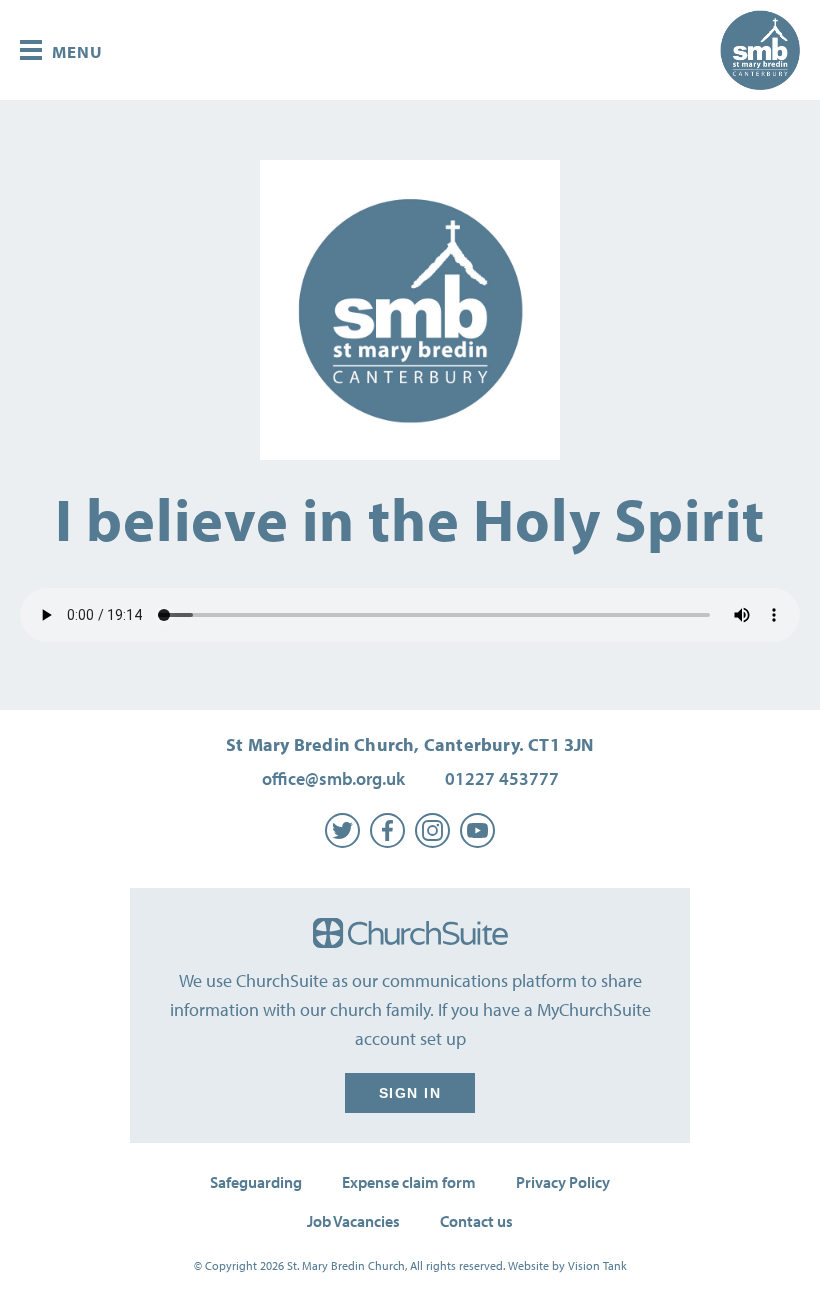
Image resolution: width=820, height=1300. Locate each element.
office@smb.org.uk (333, 778)
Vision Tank (597, 1265)
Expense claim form (409, 1182)
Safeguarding (256, 1182)
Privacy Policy (563, 1182)
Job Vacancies (353, 1221)
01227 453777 (502, 778)
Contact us (476, 1221)
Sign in (410, 1093)
